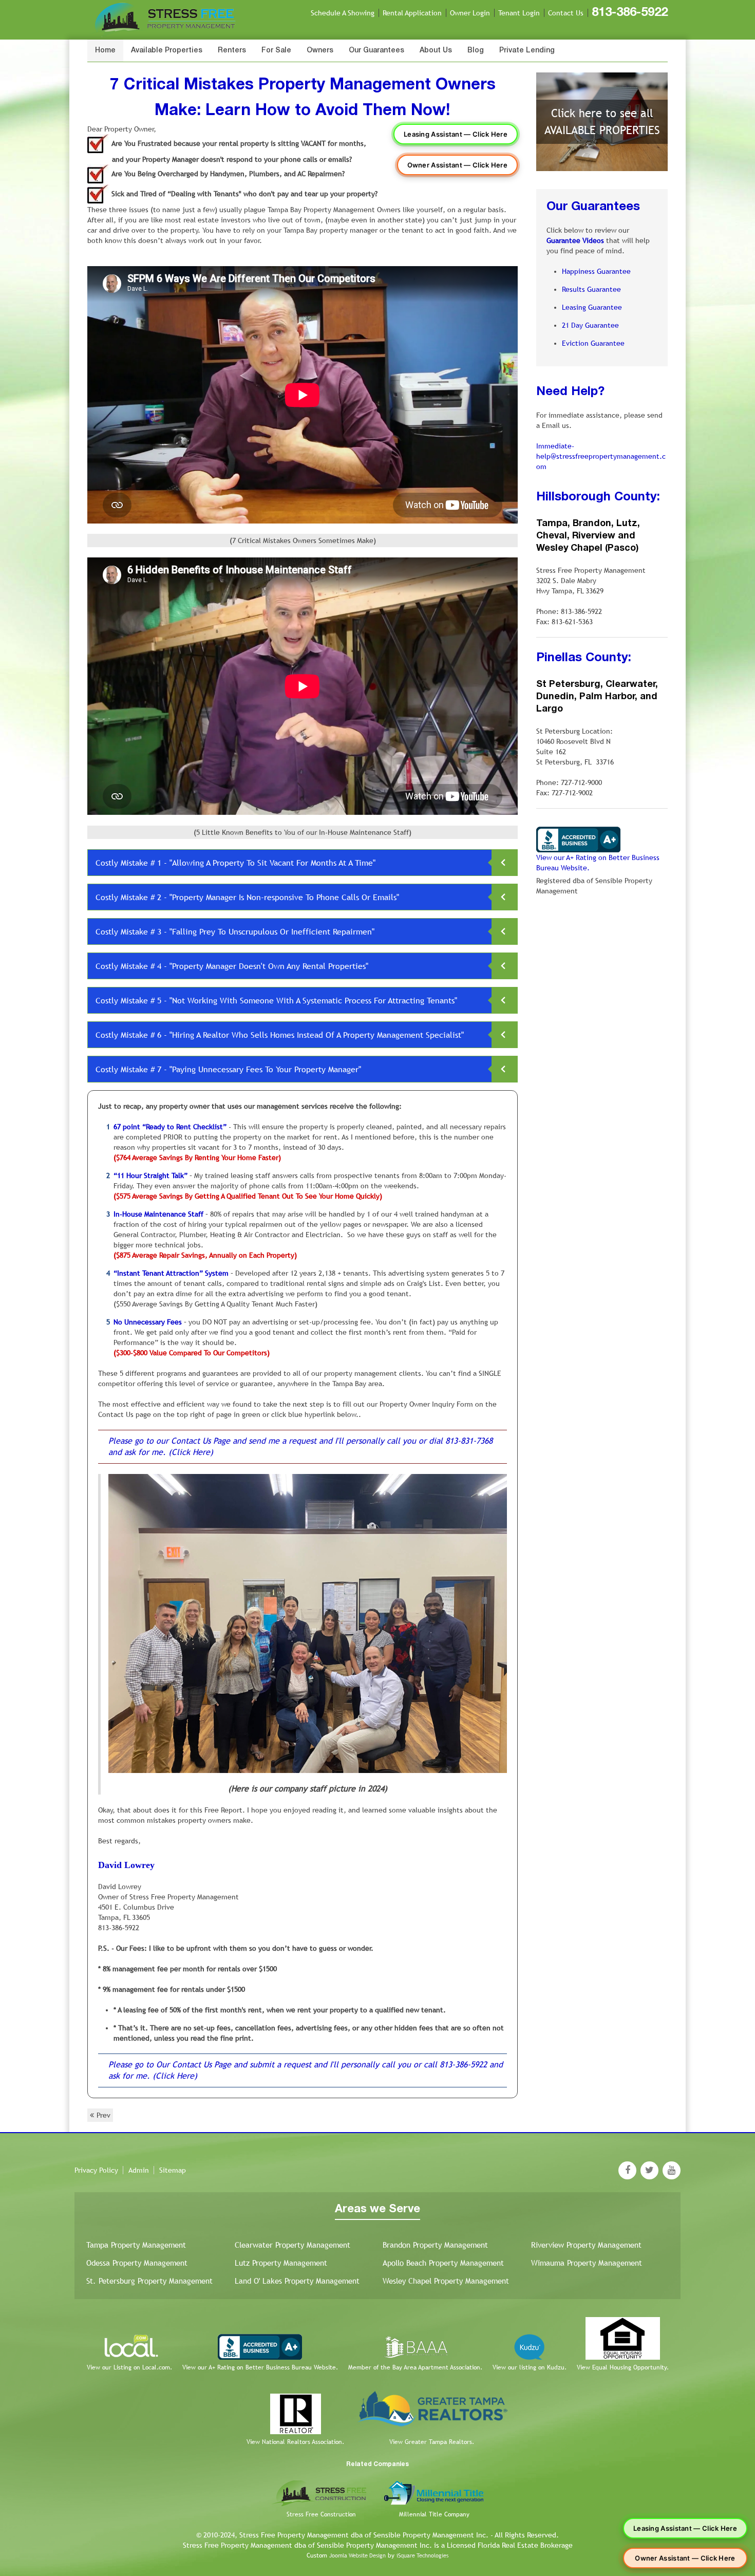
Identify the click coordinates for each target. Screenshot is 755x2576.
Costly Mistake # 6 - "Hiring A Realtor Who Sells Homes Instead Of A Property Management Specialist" (280, 1035)
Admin (139, 2170)
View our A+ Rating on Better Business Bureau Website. (260, 2367)
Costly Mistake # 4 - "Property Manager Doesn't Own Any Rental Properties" (232, 966)
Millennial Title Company (434, 2514)
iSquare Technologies (422, 2555)
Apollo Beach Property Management (443, 2263)
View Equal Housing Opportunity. (623, 2367)
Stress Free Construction (321, 2514)
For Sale (276, 51)
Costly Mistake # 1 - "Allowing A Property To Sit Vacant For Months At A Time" (235, 863)
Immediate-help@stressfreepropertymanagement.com (601, 456)
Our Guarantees (376, 51)
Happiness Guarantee (596, 271)
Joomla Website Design (357, 2555)
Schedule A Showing (343, 13)
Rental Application (412, 13)
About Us (436, 51)
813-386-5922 (630, 13)
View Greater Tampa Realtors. (432, 2442)
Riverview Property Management (586, 2245)
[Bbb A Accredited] (578, 839)
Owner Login (470, 13)
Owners (320, 51)
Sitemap (173, 2170)
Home (105, 51)
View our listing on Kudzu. (530, 2367)
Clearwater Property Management (292, 2245)
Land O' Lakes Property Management (297, 2281)
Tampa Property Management (136, 2245)
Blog (476, 51)
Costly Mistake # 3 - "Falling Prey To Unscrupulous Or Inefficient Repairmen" (235, 932)
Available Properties (167, 51)
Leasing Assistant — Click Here (456, 134)
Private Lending (527, 51)
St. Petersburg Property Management (149, 2281)
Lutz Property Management (281, 2263)
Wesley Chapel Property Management (446, 2281)
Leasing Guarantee (592, 307)
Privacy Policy (96, 2170)
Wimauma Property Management (587, 2263)
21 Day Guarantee (590, 325)
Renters (232, 51)
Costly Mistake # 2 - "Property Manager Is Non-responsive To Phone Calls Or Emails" (247, 897)
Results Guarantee (591, 289)
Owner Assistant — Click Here (457, 165)
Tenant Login (519, 13)
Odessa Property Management (137, 2263)
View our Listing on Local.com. (129, 2367)
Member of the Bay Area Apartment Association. (415, 2367)
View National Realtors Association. (295, 2442)
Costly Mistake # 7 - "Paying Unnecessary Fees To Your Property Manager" (228, 1069)
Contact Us (566, 13)
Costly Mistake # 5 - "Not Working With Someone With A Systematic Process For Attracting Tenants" (276, 1001)
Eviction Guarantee (593, 343)
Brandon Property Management (435, 2245)
